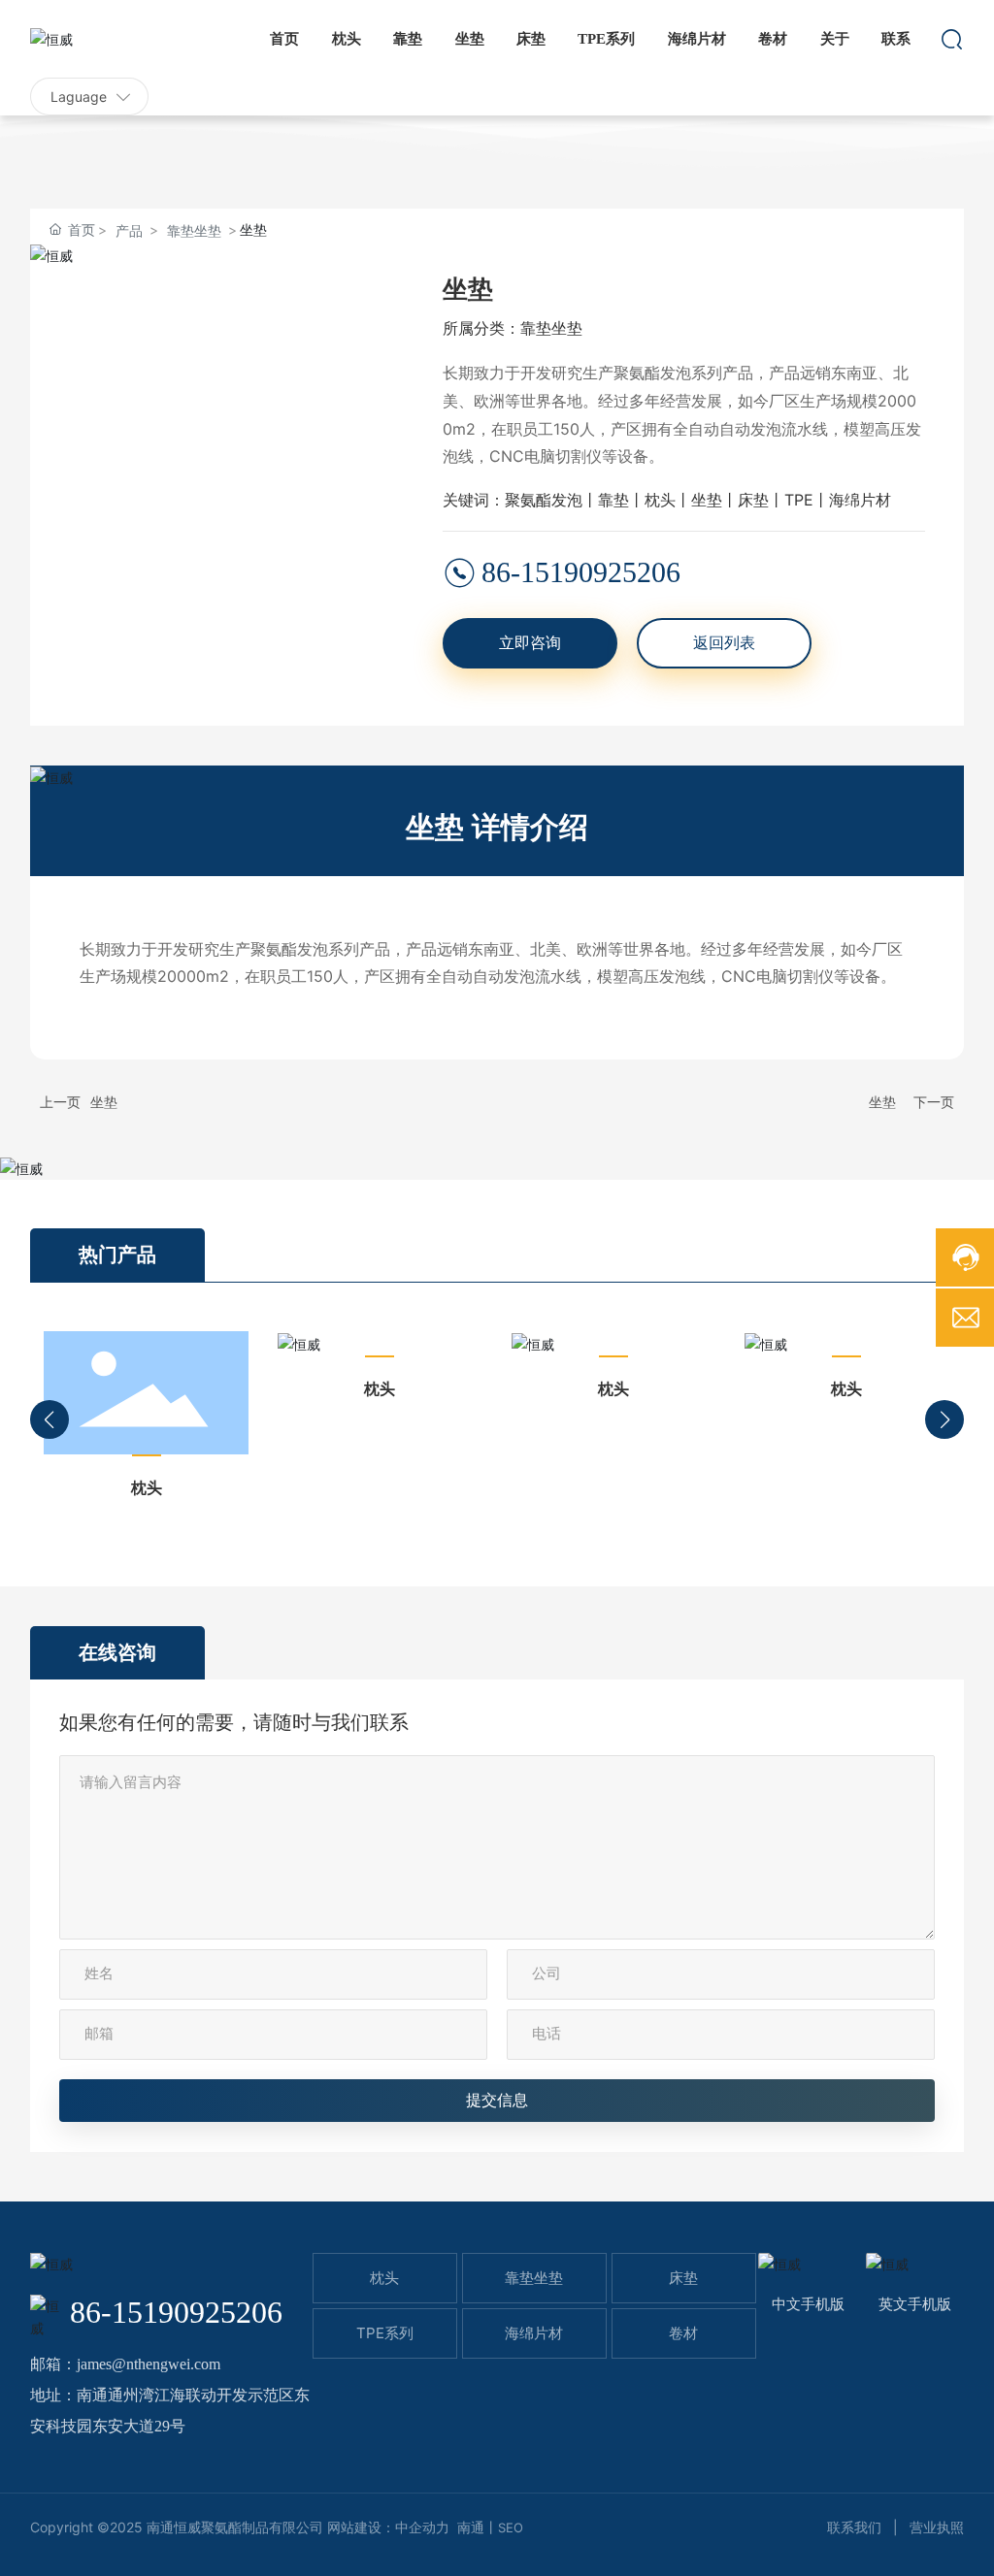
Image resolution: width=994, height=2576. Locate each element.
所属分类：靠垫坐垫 (513, 328)
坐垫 (104, 1102)
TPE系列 (385, 2333)
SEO (511, 2527)
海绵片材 (534, 2333)
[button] (50, 1419)
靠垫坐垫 (194, 230)
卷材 (683, 2333)
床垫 (683, 2278)
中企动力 (422, 2527)
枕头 (147, 1487)
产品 (129, 230)
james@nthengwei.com (149, 2364)
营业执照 (937, 2527)
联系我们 (854, 2527)
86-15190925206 (581, 572)
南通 (471, 2527)
